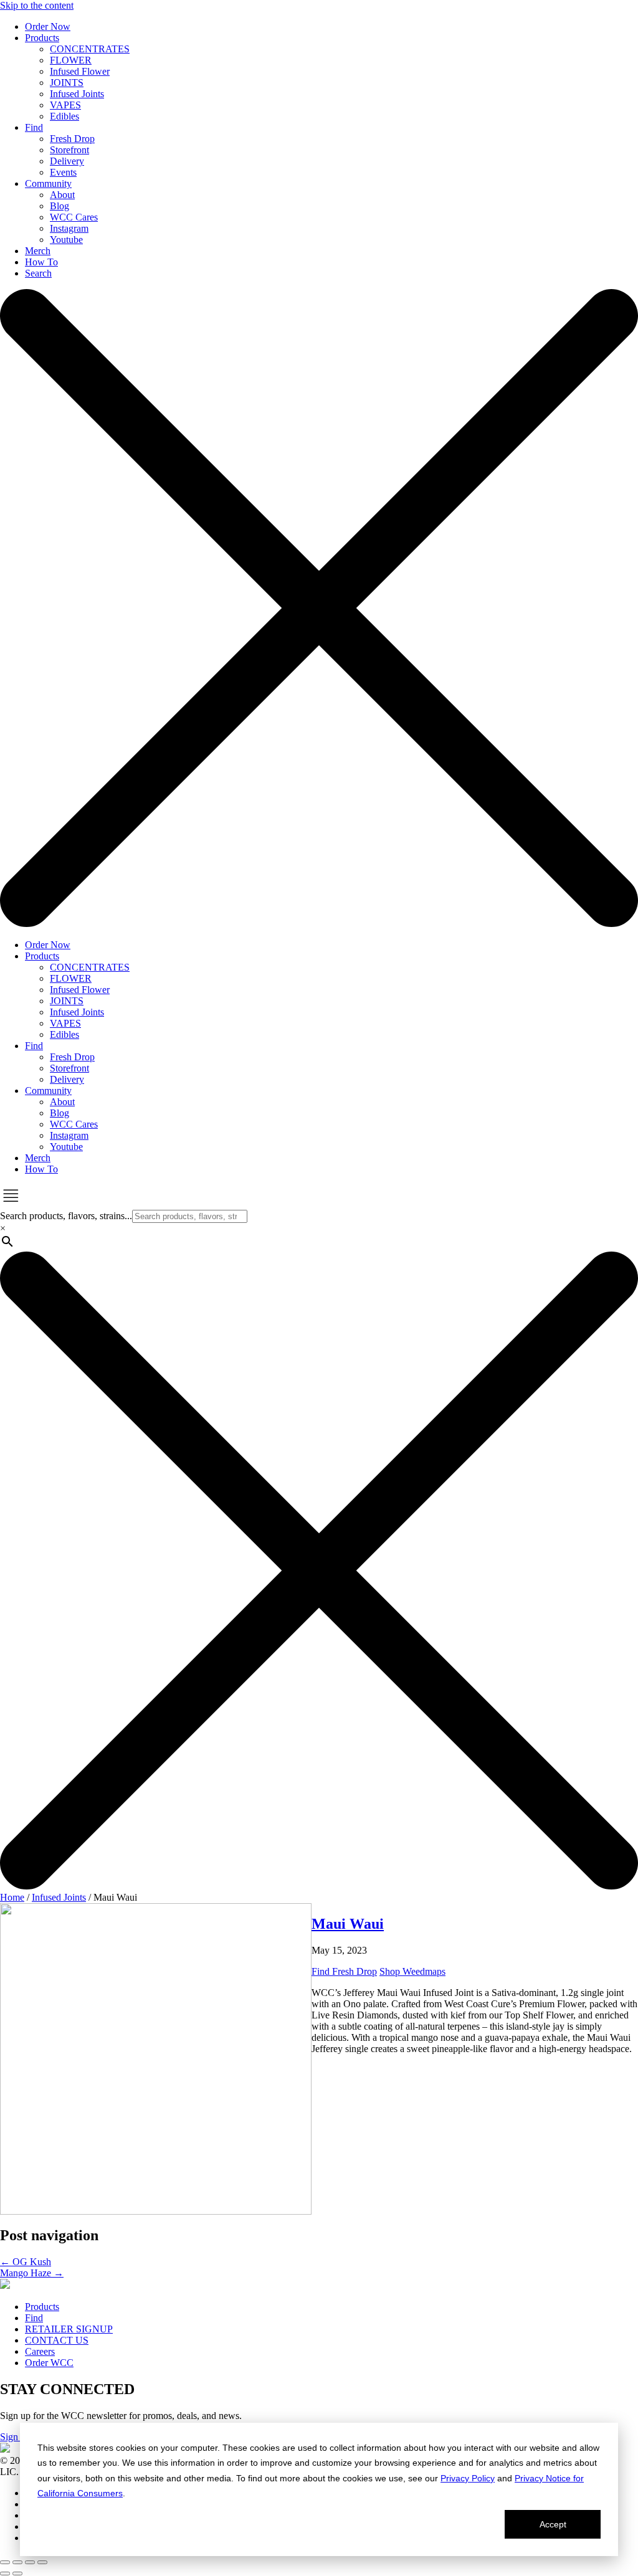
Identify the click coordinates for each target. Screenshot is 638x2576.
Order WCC (49, 2363)
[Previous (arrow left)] (5, 2574)
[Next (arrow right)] (17, 2574)
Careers (40, 2351)
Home (12, 1897)
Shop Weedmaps (412, 1971)
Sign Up (17, 2437)
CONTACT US (57, 2340)
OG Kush (26, 2262)
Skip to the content (37, 5)
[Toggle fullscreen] (17, 2562)
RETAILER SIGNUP (69, 2329)
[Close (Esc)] (42, 2562)
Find (34, 2318)
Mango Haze (32, 2273)
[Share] (30, 2562)
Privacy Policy (468, 2478)
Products (42, 2307)
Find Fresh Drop (344, 1971)
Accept (553, 2524)
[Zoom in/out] (5, 2562)
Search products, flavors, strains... (66, 1216)
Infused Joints (59, 1897)
